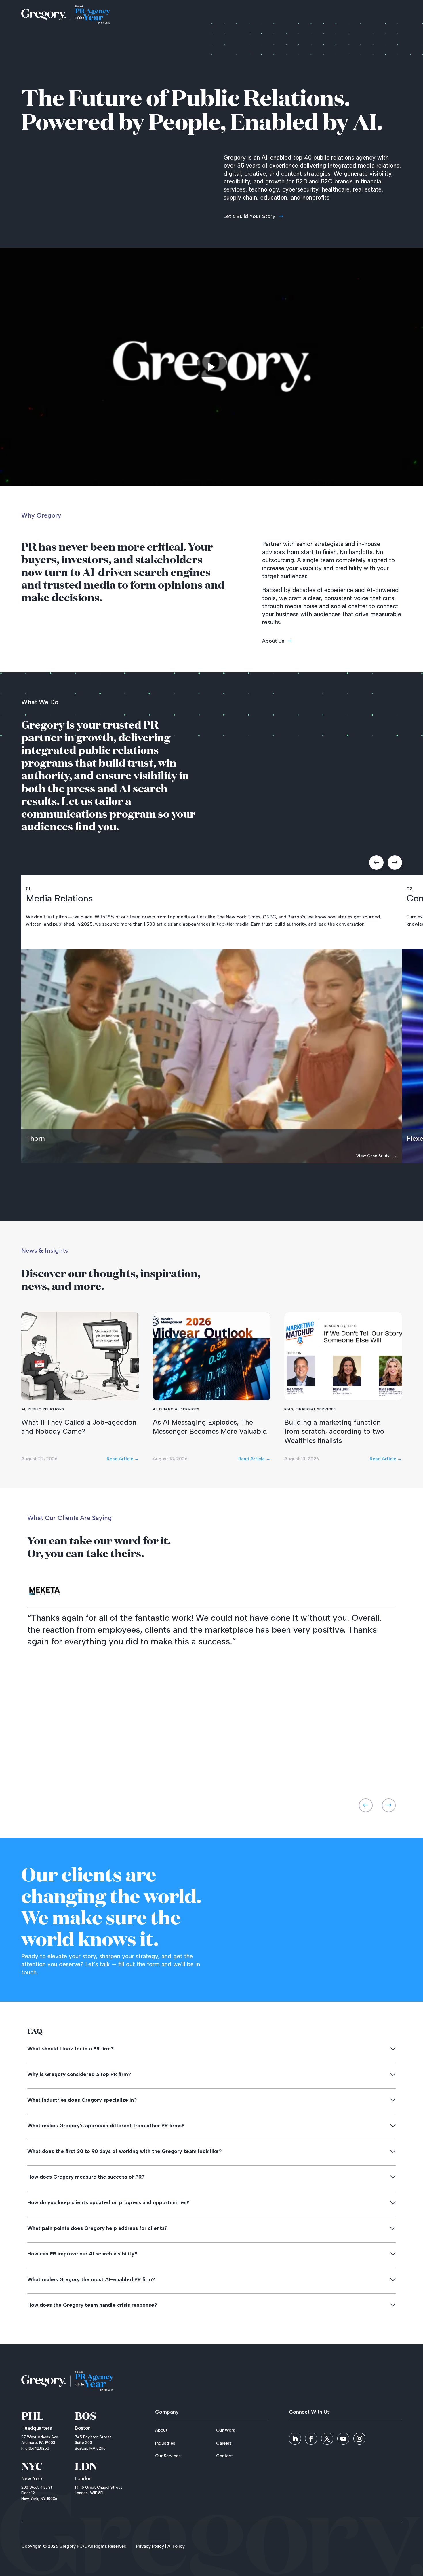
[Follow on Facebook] (311, 2439)
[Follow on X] (327, 2439)
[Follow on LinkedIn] (295, 2439)
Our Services (168, 2456)
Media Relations (59, 898)
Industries (165, 2443)
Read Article (123, 1459)
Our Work (226, 2430)
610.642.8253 (37, 2448)
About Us (273, 641)
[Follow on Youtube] (343, 2439)
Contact (224, 2456)
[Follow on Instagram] (359, 2439)
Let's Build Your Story (249, 216)
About (161, 2430)
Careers (224, 2443)
